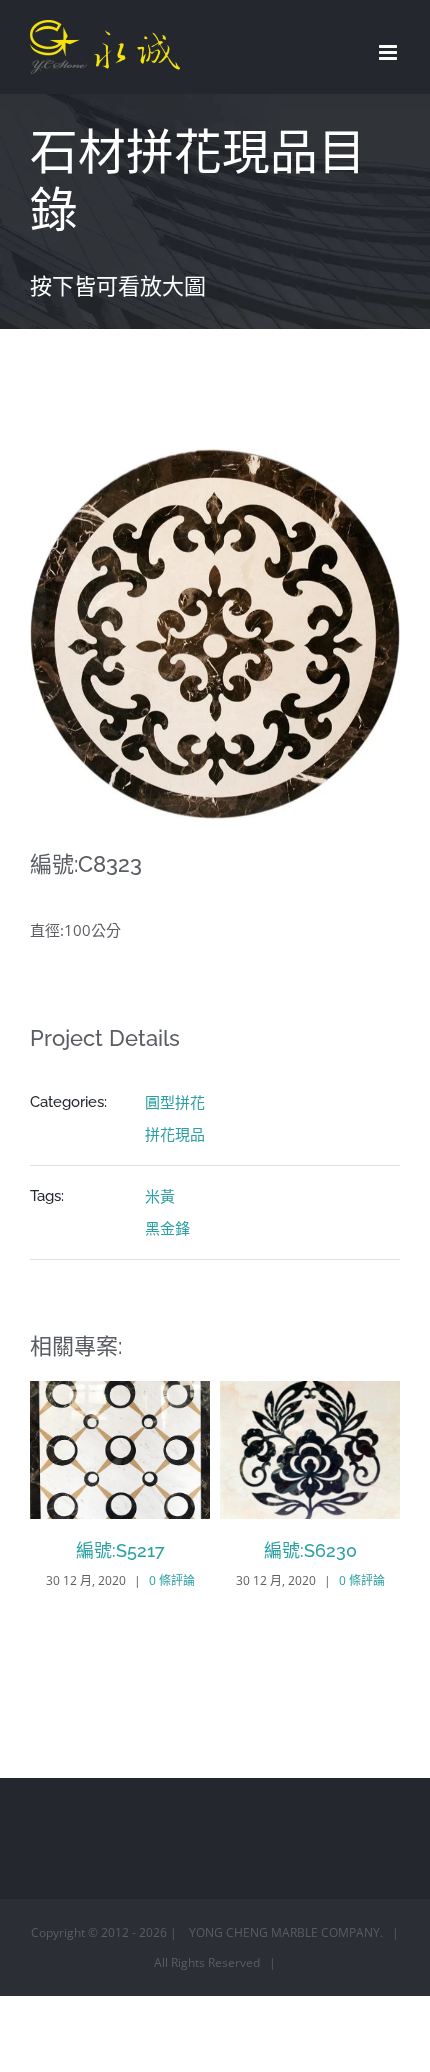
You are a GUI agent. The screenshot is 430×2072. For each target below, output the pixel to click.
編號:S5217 (120, 1550)
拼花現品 (175, 1134)
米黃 (160, 1196)
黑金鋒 (167, 1228)
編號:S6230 (310, 1550)
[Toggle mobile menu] (389, 52)
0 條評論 (172, 1580)
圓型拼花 (175, 1102)
